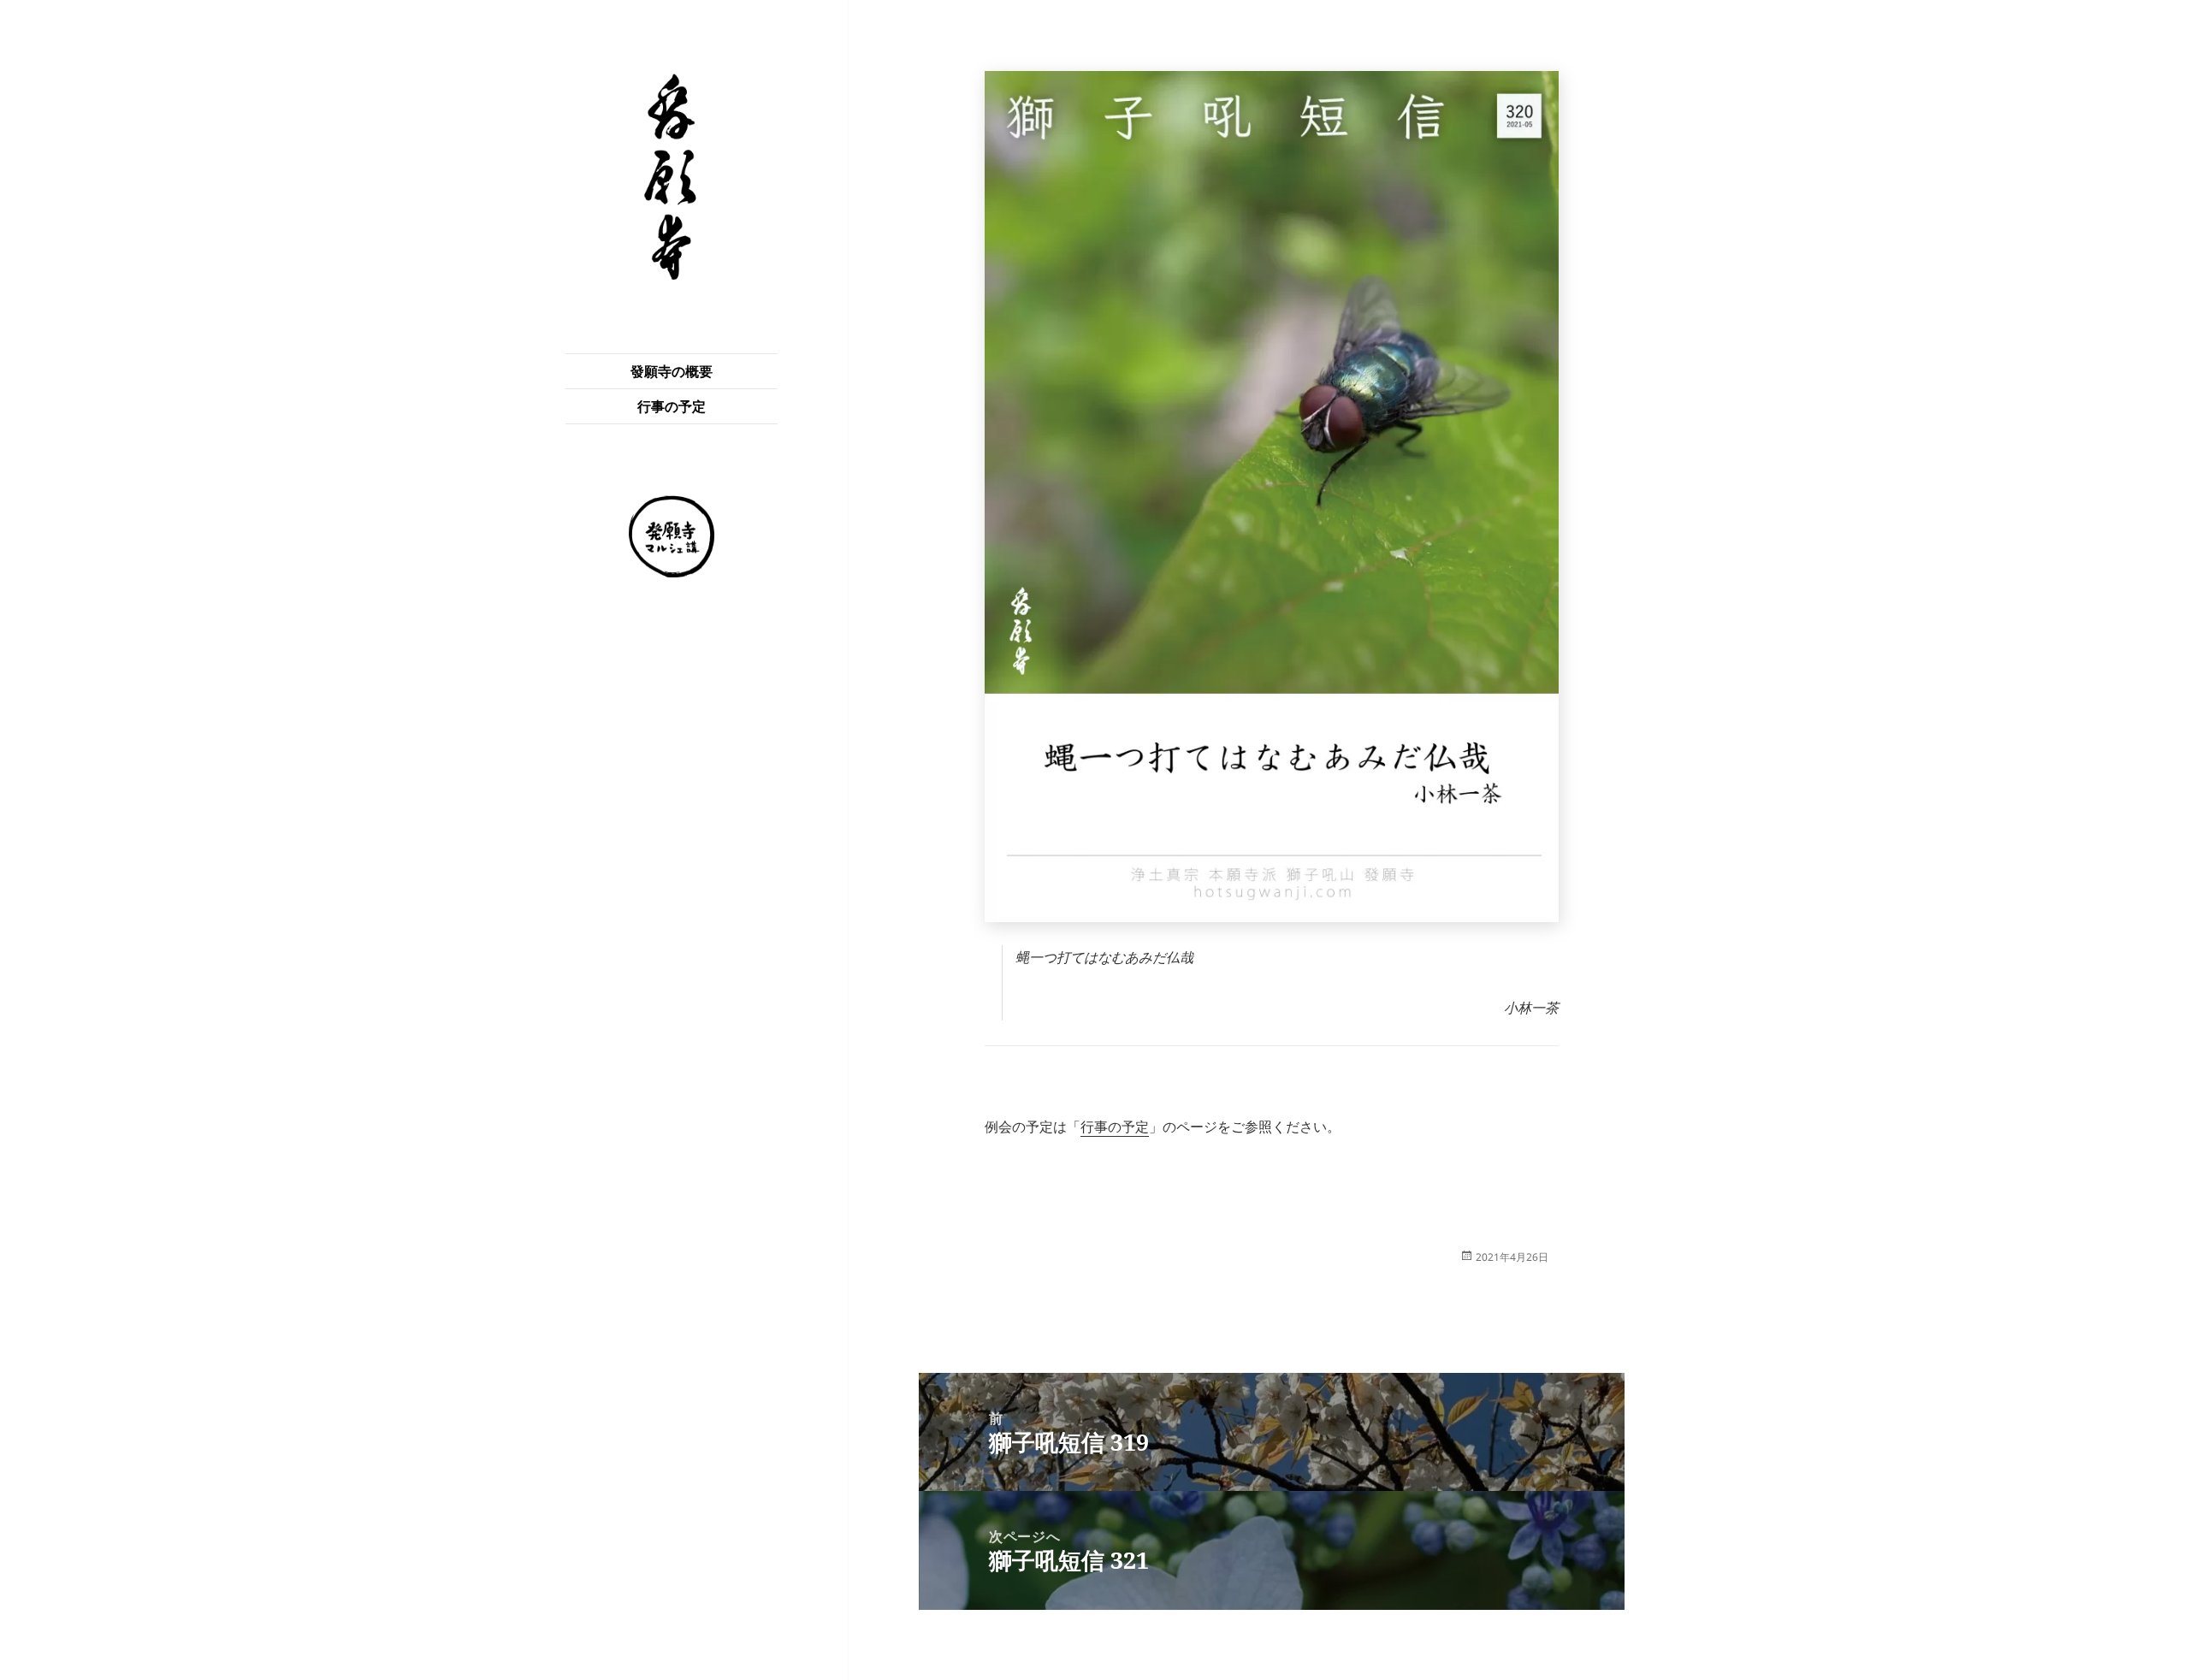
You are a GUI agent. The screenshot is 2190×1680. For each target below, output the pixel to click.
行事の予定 (672, 406)
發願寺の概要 (672, 371)
